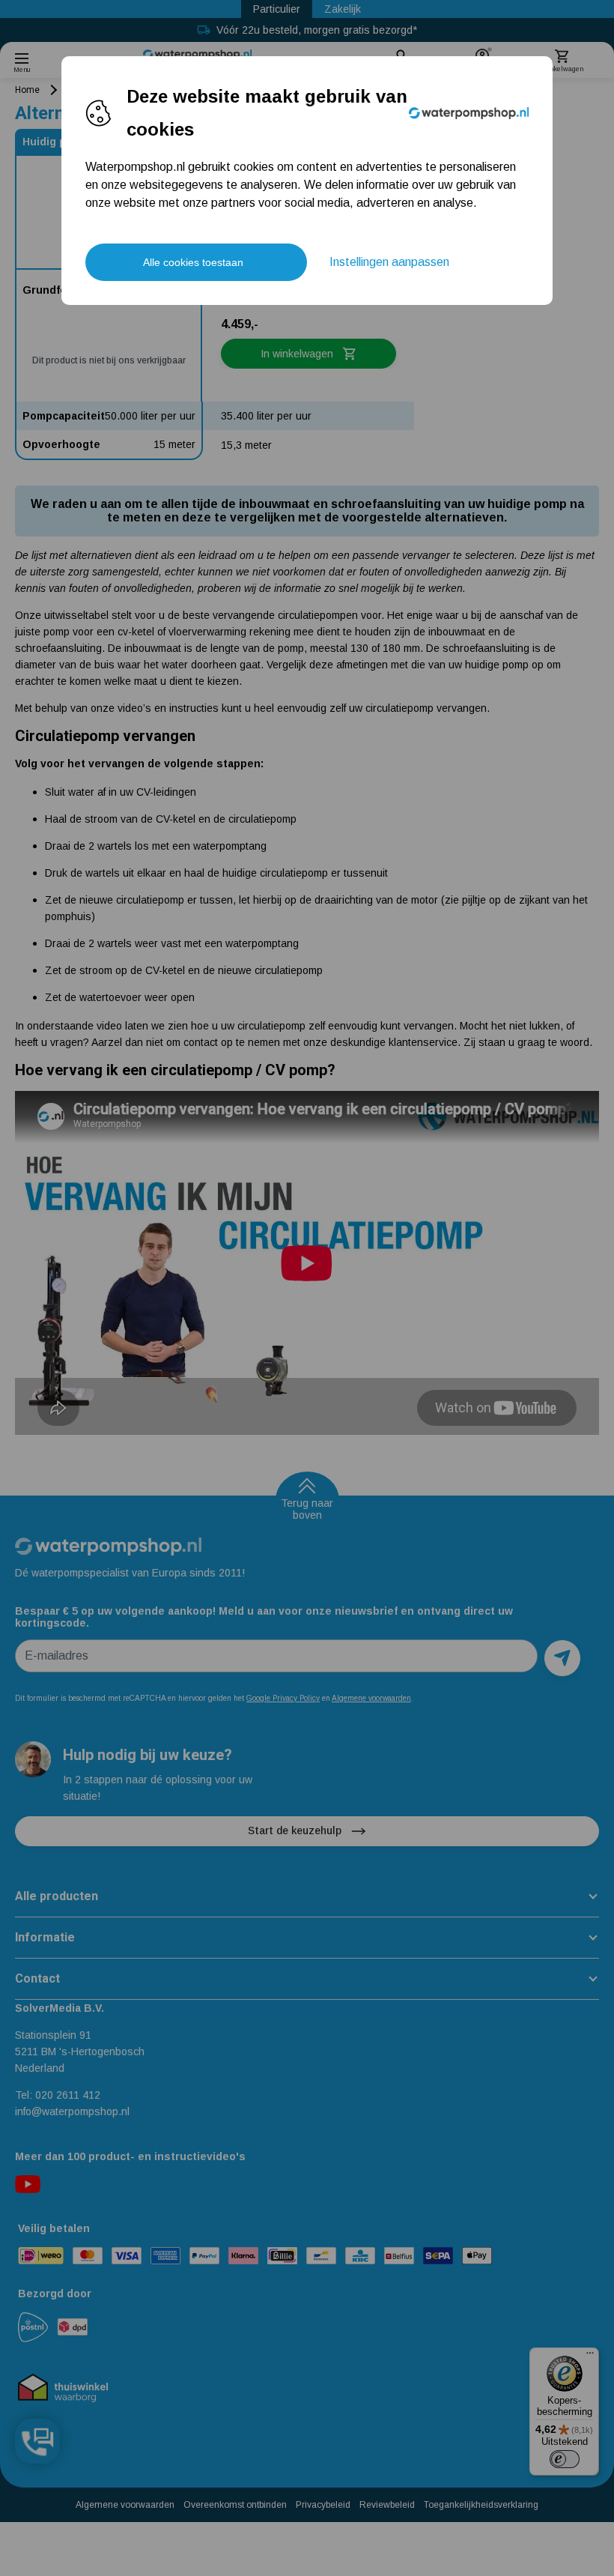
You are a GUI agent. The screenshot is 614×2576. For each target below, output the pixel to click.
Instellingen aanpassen (389, 262)
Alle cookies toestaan (193, 262)
